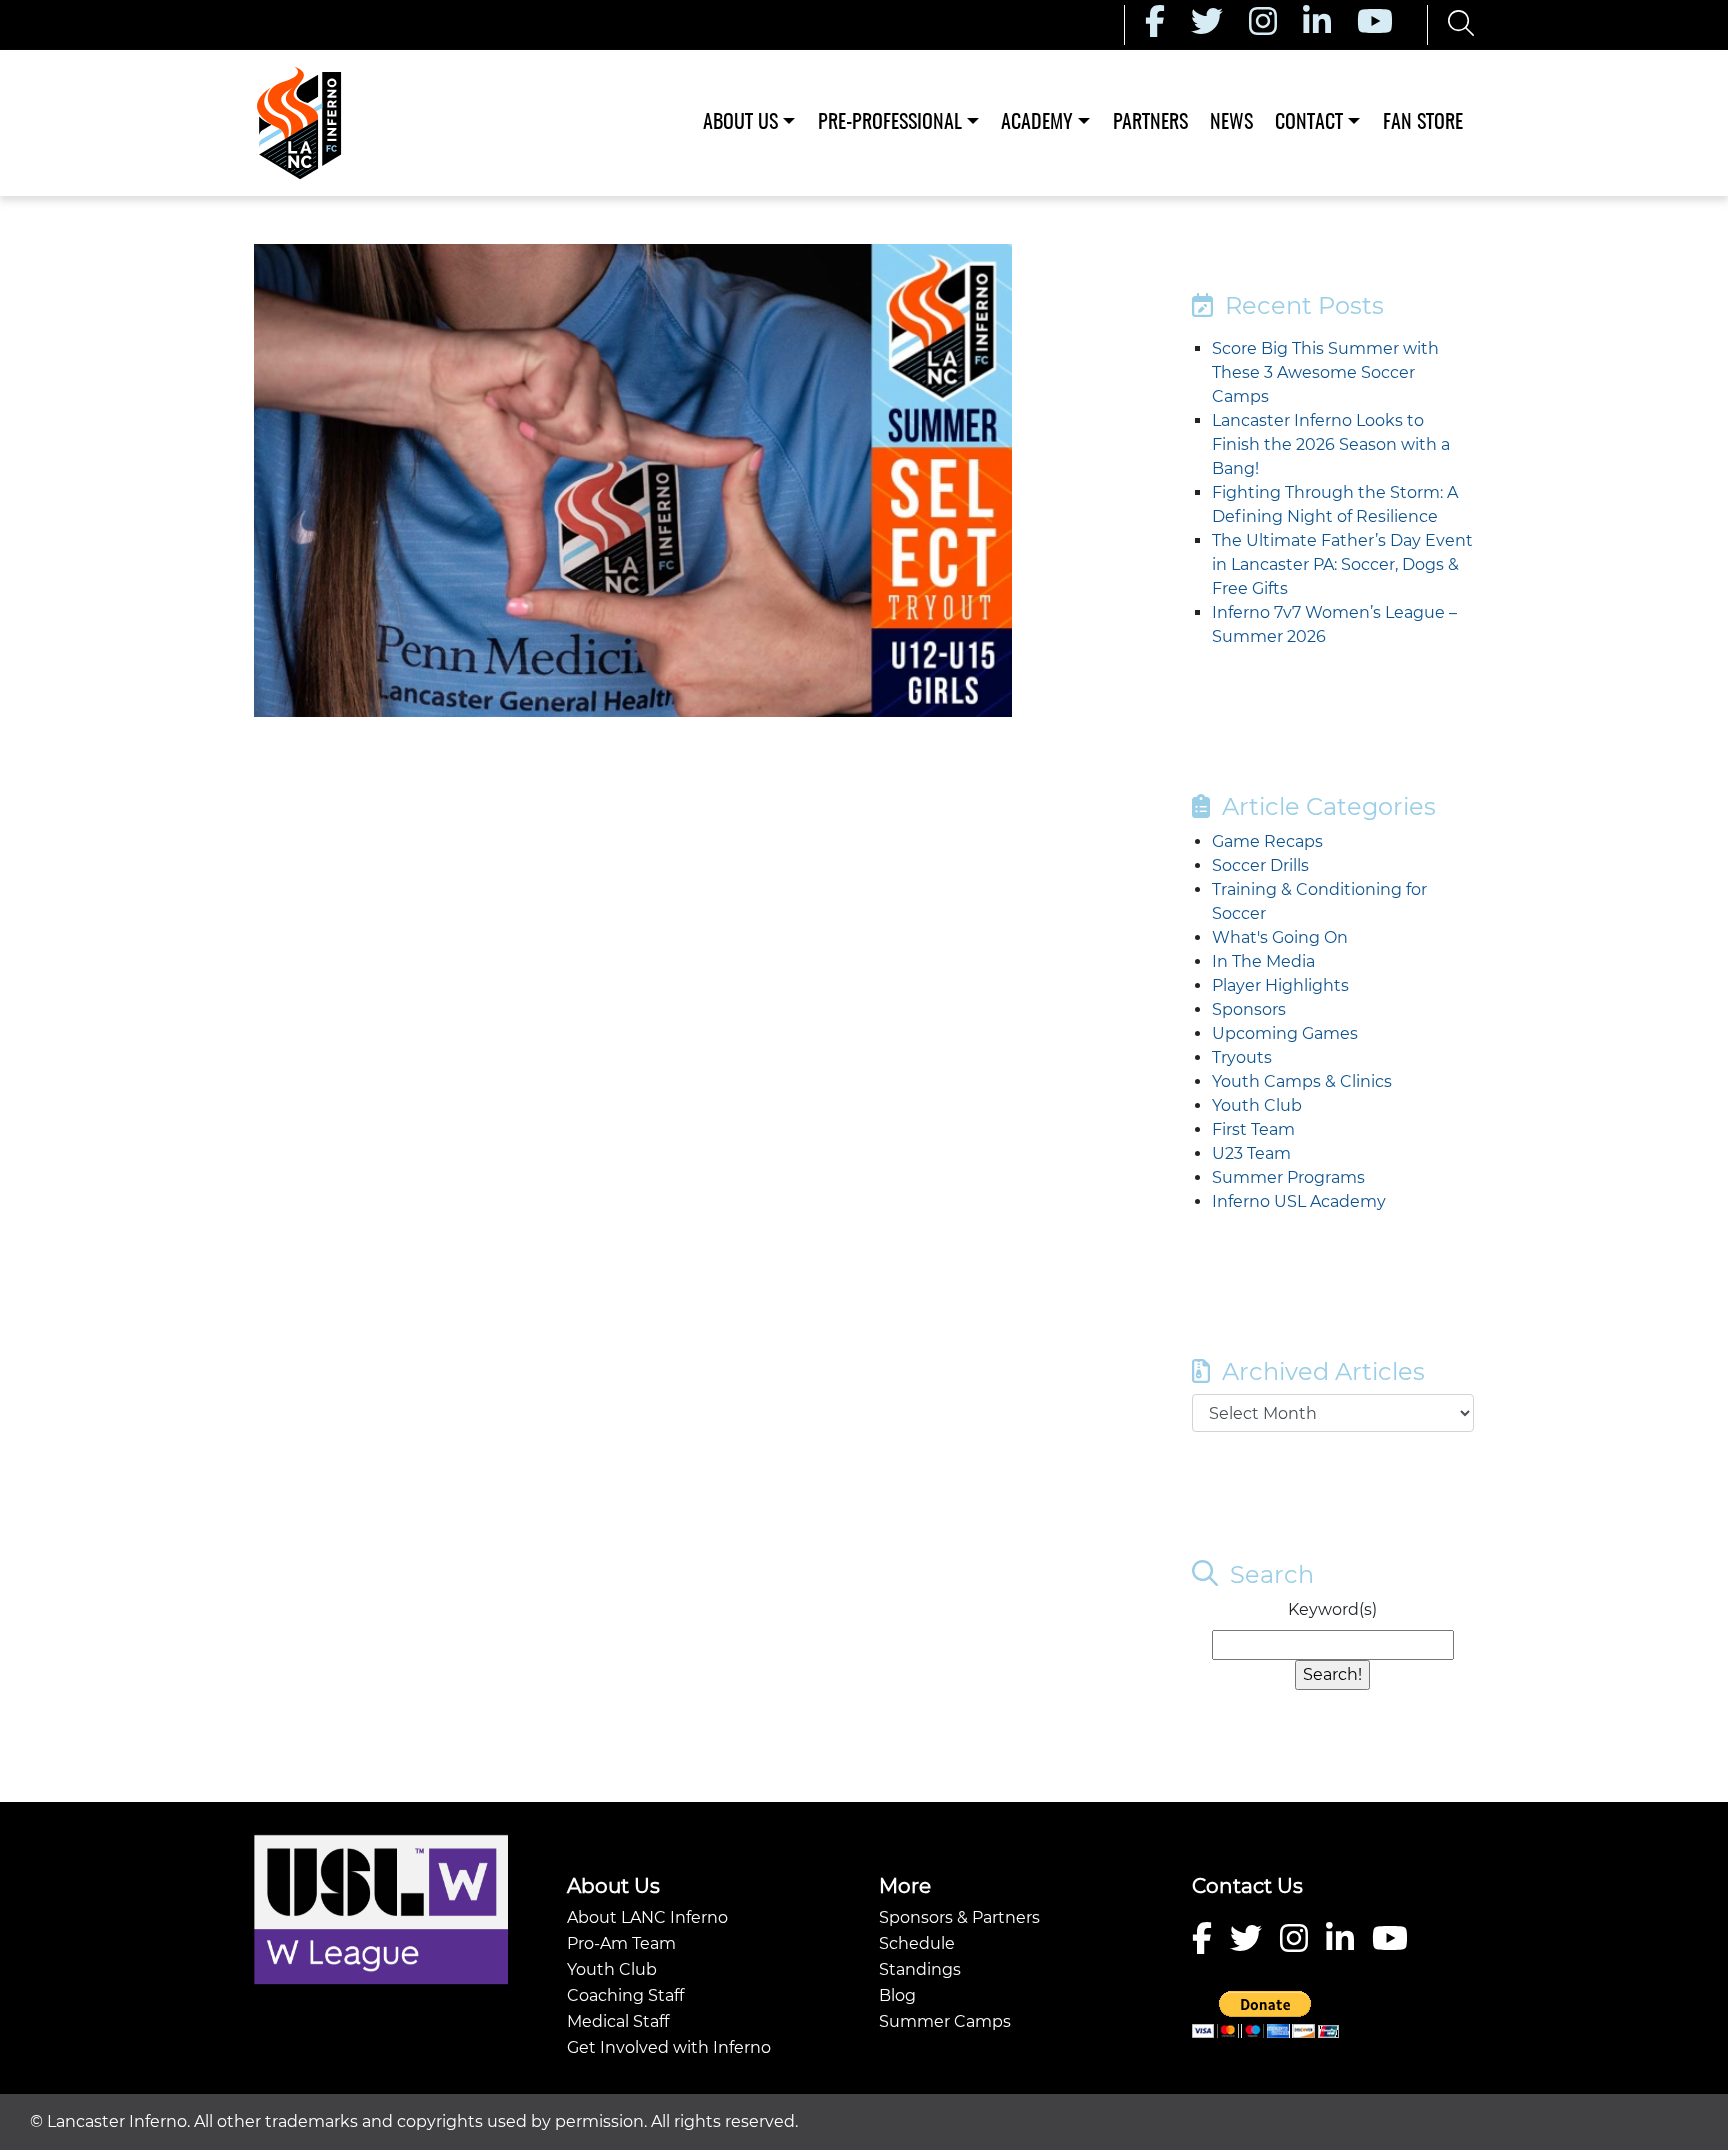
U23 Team (1251, 1153)
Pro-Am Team (621, 1943)
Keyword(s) (1332, 1609)
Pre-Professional (890, 123)
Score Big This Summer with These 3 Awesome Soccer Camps (1325, 372)
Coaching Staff (625, 1995)
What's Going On (1280, 937)
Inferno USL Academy (1299, 1201)
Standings (920, 1969)
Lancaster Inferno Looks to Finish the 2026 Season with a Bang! (1331, 444)
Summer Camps (945, 2021)
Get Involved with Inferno (669, 2047)
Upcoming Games (1285, 1033)
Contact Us (1247, 1886)
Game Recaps (1267, 841)
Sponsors (1249, 1009)
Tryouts (1242, 1057)
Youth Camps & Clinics (1302, 1081)
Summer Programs (1288, 1177)
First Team (1253, 1129)
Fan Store (1423, 123)
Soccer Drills (1260, 865)
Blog (897, 1995)
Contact (1309, 123)
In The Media (1263, 961)
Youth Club (1257, 1105)
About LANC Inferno (647, 1917)
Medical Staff (618, 2021)
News (1231, 123)
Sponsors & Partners (959, 1917)
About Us (740, 123)
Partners (1150, 123)
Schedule (917, 1943)
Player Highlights (1280, 985)
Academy (1037, 123)
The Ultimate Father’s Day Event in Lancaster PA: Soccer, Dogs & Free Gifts (1342, 564)
